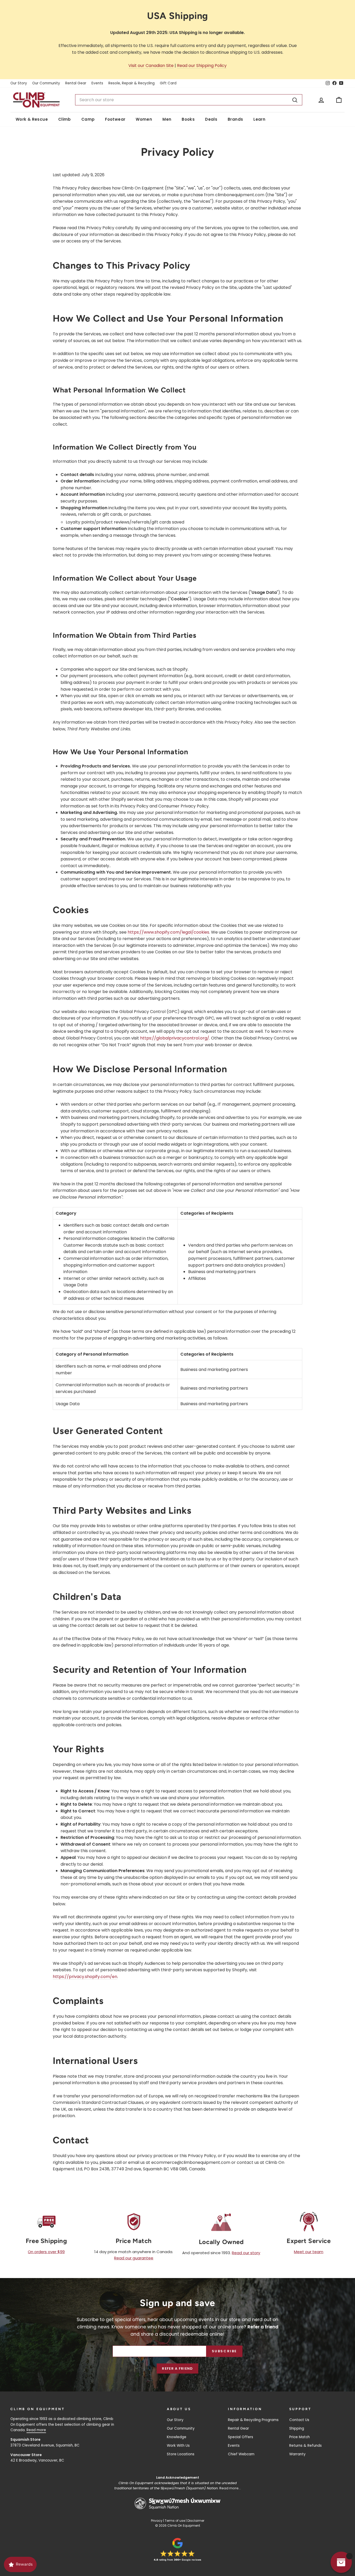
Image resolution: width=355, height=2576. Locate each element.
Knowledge (177, 2437)
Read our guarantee (134, 2258)
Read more (36, 2430)
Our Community (46, 83)
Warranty (297, 2454)
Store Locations (181, 2454)
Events (97, 83)
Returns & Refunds (305, 2446)
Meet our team (309, 2252)
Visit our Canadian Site (151, 66)
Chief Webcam (241, 2454)
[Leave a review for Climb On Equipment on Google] (177, 2550)
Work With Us (178, 2446)
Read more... (230, 2488)
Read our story (246, 2253)
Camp (88, 119)
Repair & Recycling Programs (253, 2420)
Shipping (297, 2428)
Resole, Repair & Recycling (132, 83)
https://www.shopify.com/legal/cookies (168, 932)
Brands (235, 119)
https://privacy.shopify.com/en (85, 1977)
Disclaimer (196, 2521)
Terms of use (175, 2521)
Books (188, 119)
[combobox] (189, 100)
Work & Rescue (32, 119)
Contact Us (299, 2420)
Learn (259, 119)
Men (167, 119)
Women (144, 119)
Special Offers (241, 2437)
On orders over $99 (46, 2252)
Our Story (19, 83)
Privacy (157, 2521)
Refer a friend (177, 2368)
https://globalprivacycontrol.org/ (175, 1038)
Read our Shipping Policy (202, 66)
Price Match (300, 2437)
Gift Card (168, 83)
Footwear (115, 119)
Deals (211, 119)
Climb (65, 119)
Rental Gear (76, 83)
